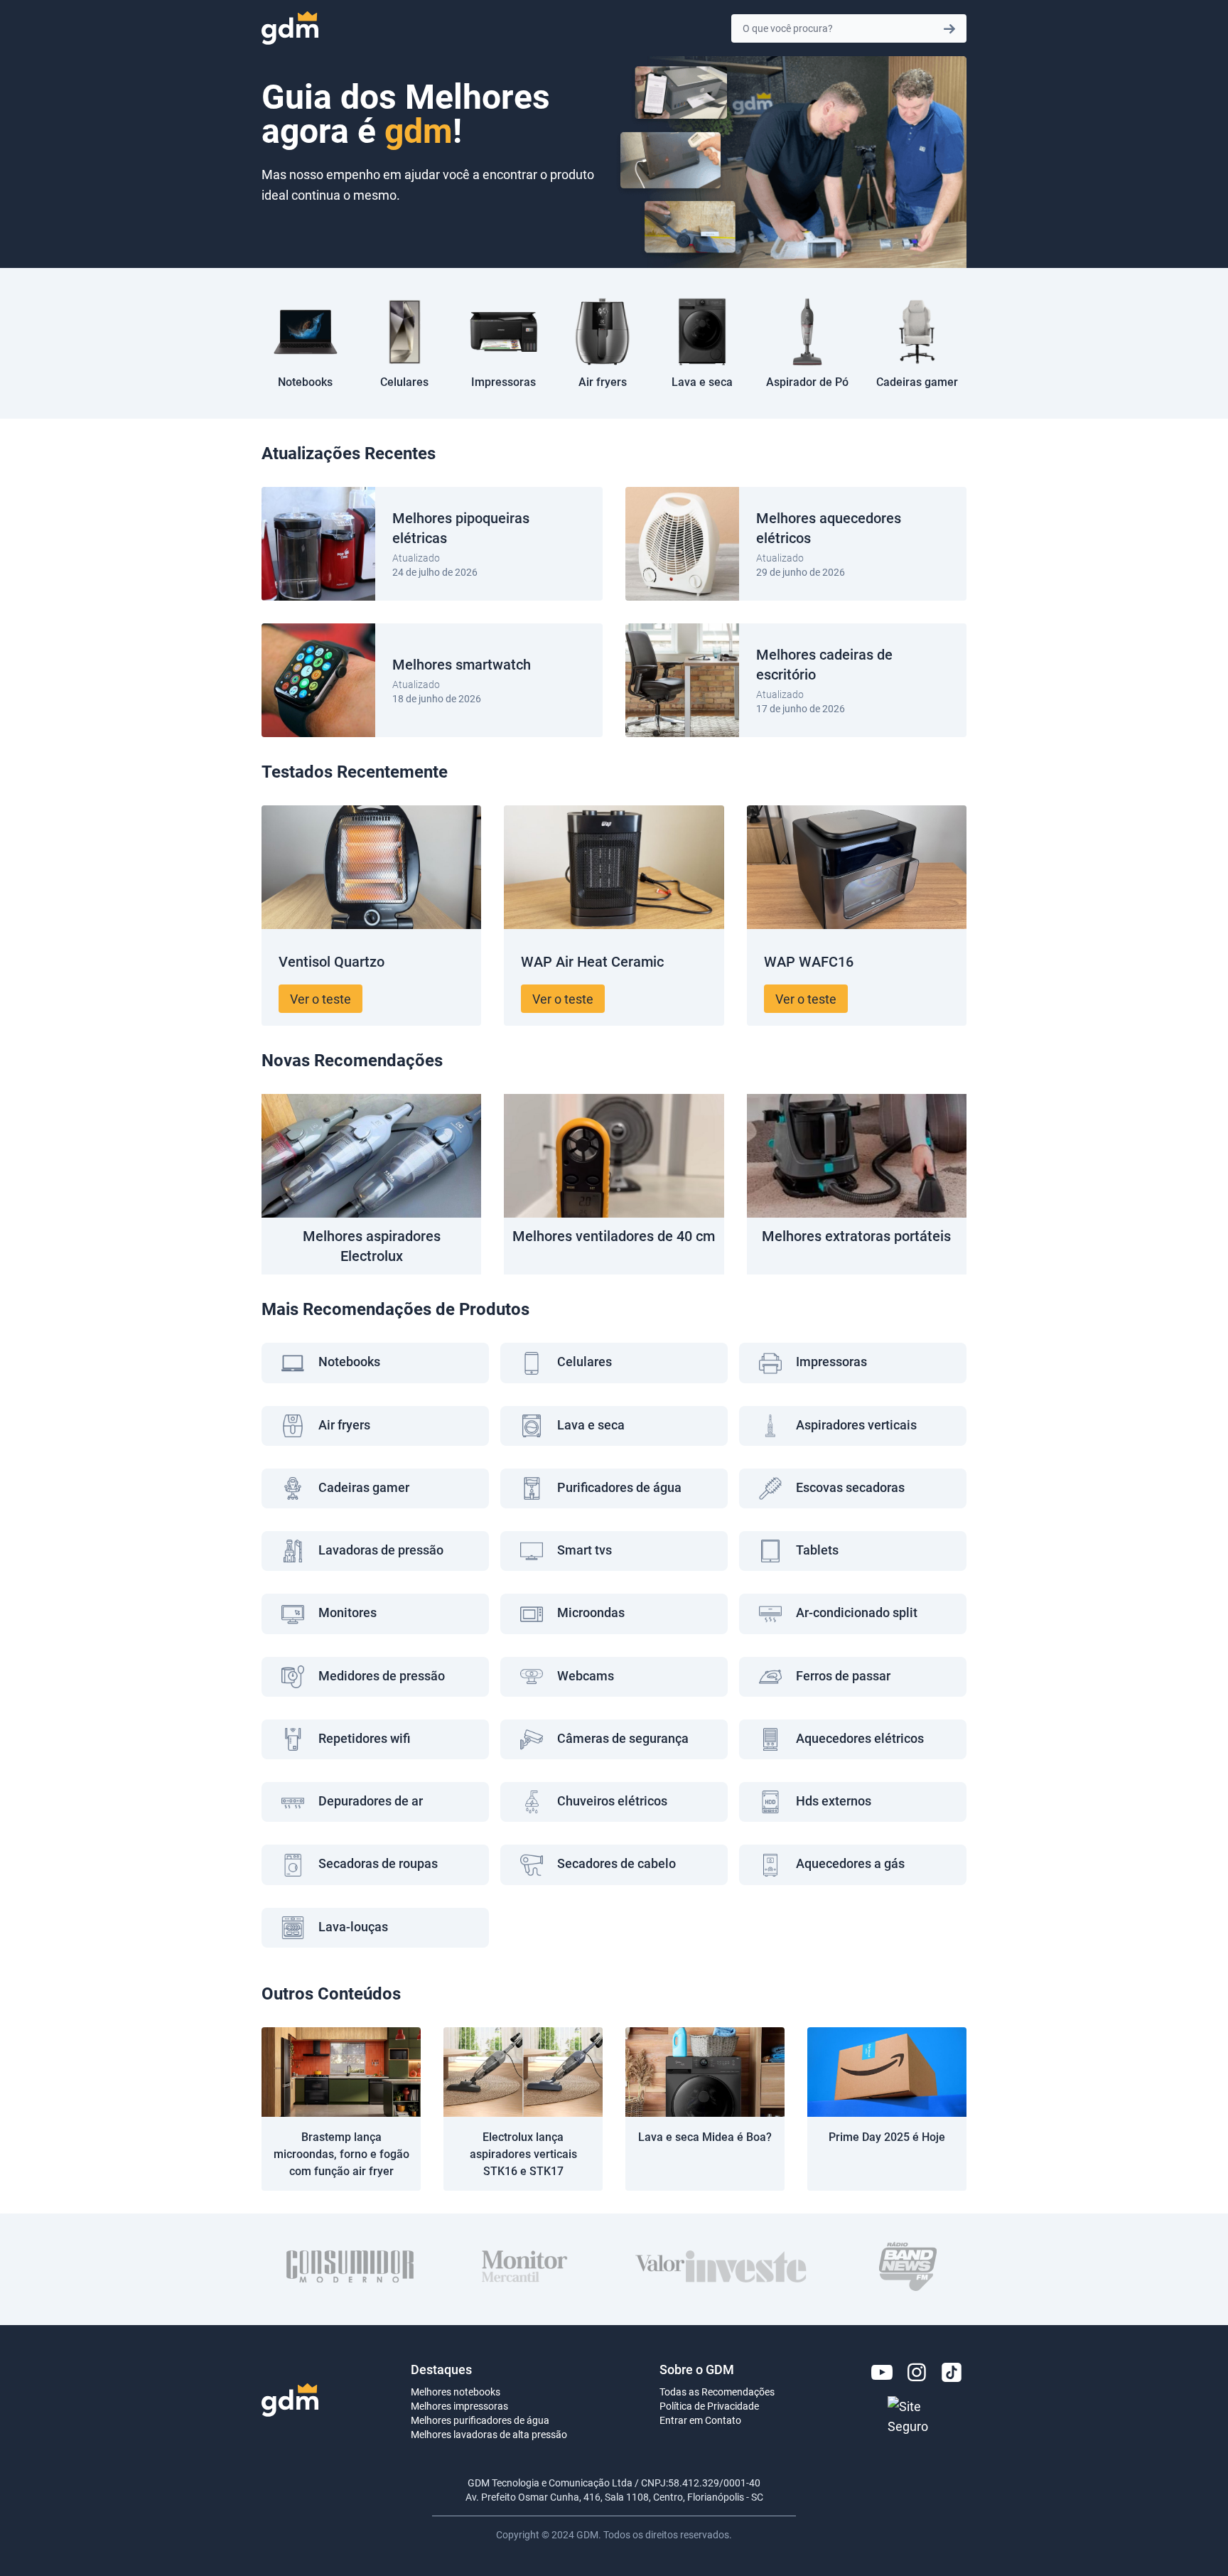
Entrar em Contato (700, 2420)
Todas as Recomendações (717, 2392)
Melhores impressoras (459, 2406)
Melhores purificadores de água (480, 2420)
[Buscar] (949, 28)
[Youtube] (882, 2372)
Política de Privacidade (709, 2406)
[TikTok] (952, 2372)
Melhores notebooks (456, 2392)
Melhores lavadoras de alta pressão (489, 2434)
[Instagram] (917, 2372)
